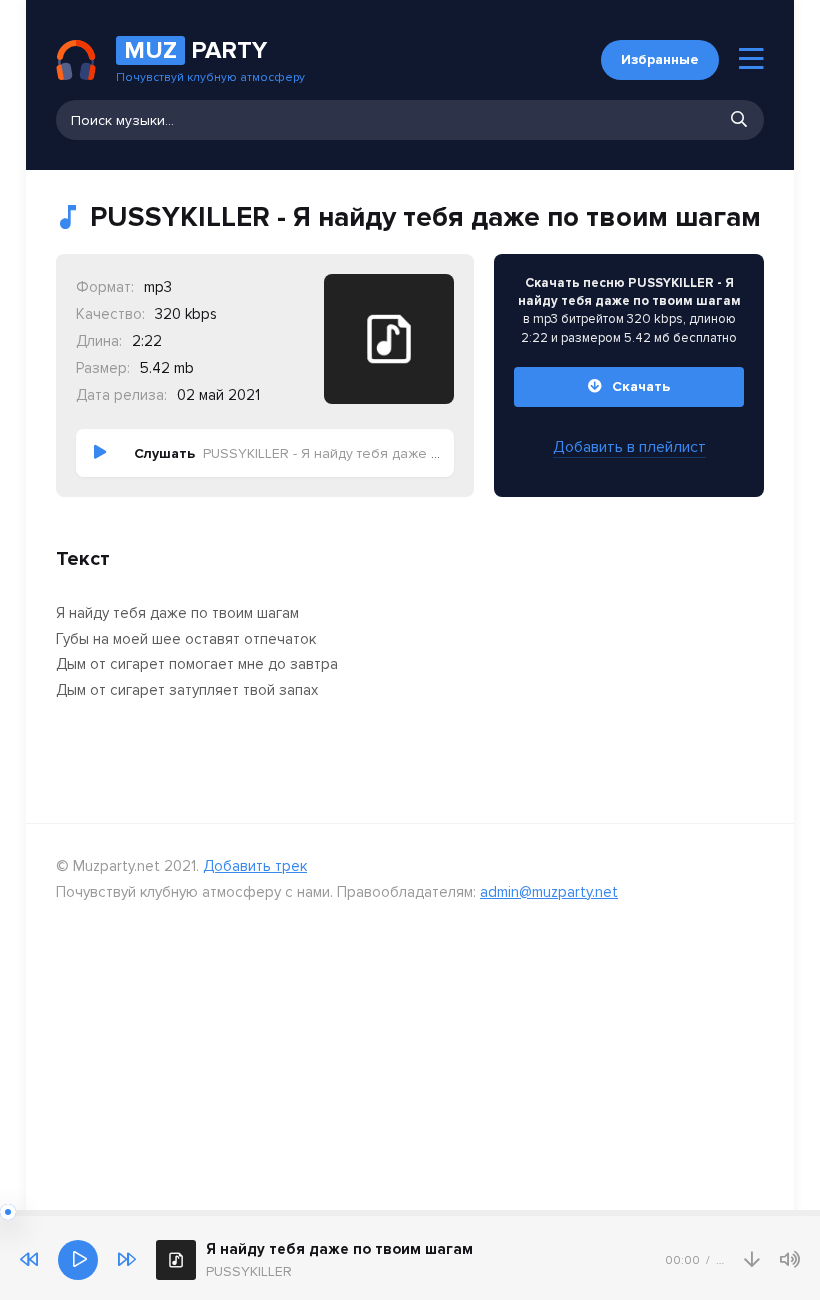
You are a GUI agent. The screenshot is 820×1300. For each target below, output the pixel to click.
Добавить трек (255, 866)
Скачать (641, 386)
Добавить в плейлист (629, 447)
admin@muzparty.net (549, 892)
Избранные (660, 59)
